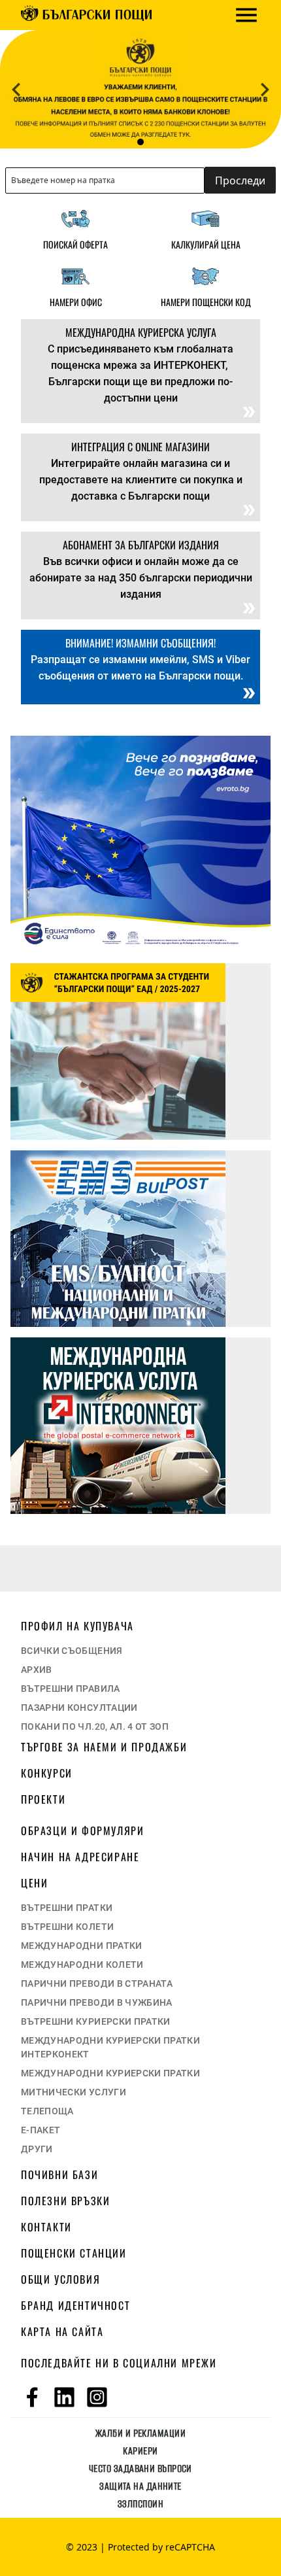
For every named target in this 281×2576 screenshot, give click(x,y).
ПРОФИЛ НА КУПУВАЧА (77, 1626)
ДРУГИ (37, 2149)
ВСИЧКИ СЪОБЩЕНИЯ (72, 1651)
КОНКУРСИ (47, 1773)
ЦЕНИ (34, 1883)
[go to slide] (140, 137)
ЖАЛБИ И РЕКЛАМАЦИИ (140, 2433)
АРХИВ (37, 1670)
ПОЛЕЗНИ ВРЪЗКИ (65, 2201)
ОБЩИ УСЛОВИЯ (60, 2279)
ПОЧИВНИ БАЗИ (59, 2174)
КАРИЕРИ (140, 2451)
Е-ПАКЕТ (41, 2130)
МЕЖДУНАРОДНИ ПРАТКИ (82, 1946)
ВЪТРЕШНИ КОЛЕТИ (67, 1927)
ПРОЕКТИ (43, 1799)
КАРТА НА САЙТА (62, 2331)
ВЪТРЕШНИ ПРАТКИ (67, 1908)
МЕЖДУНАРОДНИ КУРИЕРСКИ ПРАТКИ (110, 2073)
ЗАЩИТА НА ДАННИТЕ (140, 2486)
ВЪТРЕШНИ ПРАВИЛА (71, 1689)
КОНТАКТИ (46, 2227)
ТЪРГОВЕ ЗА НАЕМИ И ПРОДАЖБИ (104, 1747)
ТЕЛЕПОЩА (47, 2111)
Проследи (240, 180)
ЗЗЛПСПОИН (140, 2504)
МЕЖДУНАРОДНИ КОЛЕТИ (82, 1965)
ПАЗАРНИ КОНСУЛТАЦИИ (79, 1708)
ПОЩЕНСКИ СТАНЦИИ (74, 2253)
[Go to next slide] (265, 90)
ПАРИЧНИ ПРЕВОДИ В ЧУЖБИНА (97, 2002)
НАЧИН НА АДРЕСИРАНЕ (80, 1857)
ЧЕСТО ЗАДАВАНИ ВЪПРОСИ (140, 2468)
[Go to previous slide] (16, 90)
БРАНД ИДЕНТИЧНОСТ (75, 2305)
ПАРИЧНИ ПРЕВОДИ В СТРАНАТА (97, 1984)
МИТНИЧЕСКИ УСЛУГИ (74, 2092)
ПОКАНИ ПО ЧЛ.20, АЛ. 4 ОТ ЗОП (95, 1726)
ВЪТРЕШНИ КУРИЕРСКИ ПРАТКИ (96, 2021)
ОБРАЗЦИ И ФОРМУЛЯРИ (82, 1830)
